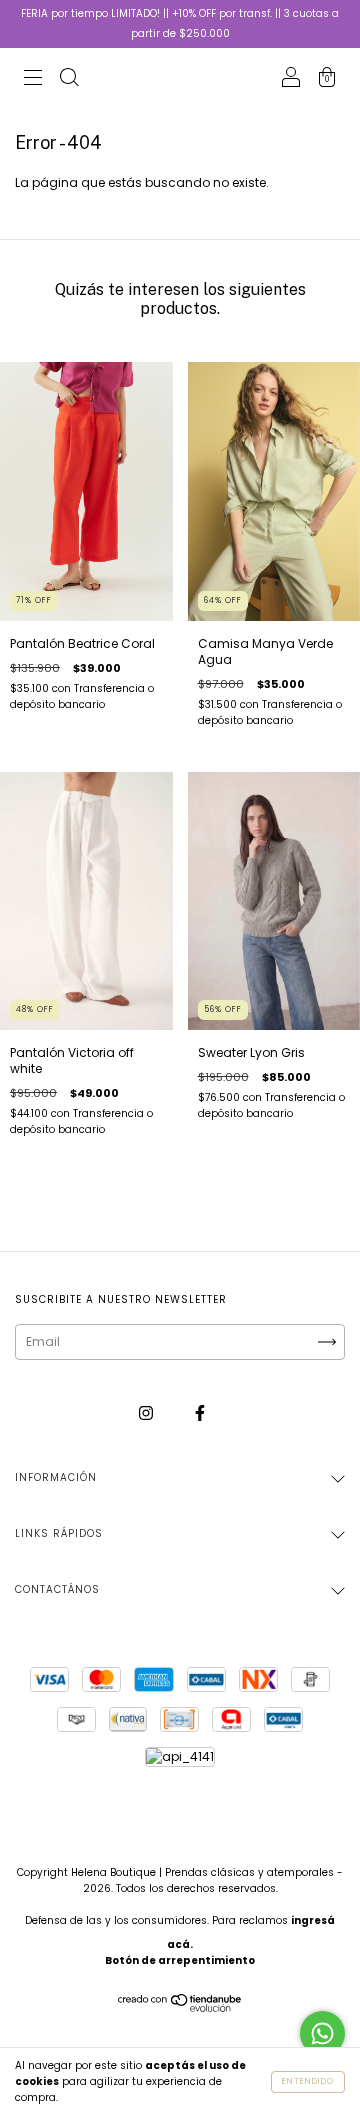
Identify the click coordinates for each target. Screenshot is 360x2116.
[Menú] (33, 79)
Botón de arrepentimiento (180, 1960)
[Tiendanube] (180, 2007)
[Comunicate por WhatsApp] (322, 2033)
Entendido (308, 2081)
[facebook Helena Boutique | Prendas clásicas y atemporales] (200, 1412)
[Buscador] (69, 79)
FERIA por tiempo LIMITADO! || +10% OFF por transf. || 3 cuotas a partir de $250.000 (180, 23)
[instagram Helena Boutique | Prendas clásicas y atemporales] (147, 1412)
